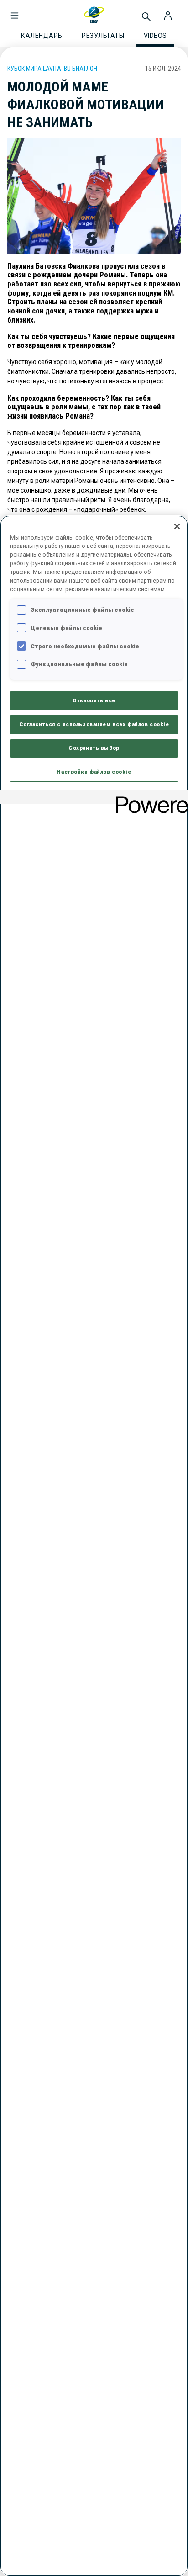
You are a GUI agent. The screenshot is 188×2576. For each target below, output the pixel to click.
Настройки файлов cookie (94, 772)
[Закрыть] (177, 526)
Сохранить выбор (94, 748)
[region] (94, 1546)
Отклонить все (94, 700)
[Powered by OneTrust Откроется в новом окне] (149, 798)
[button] (15, 11)
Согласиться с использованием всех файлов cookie (94, 724)
